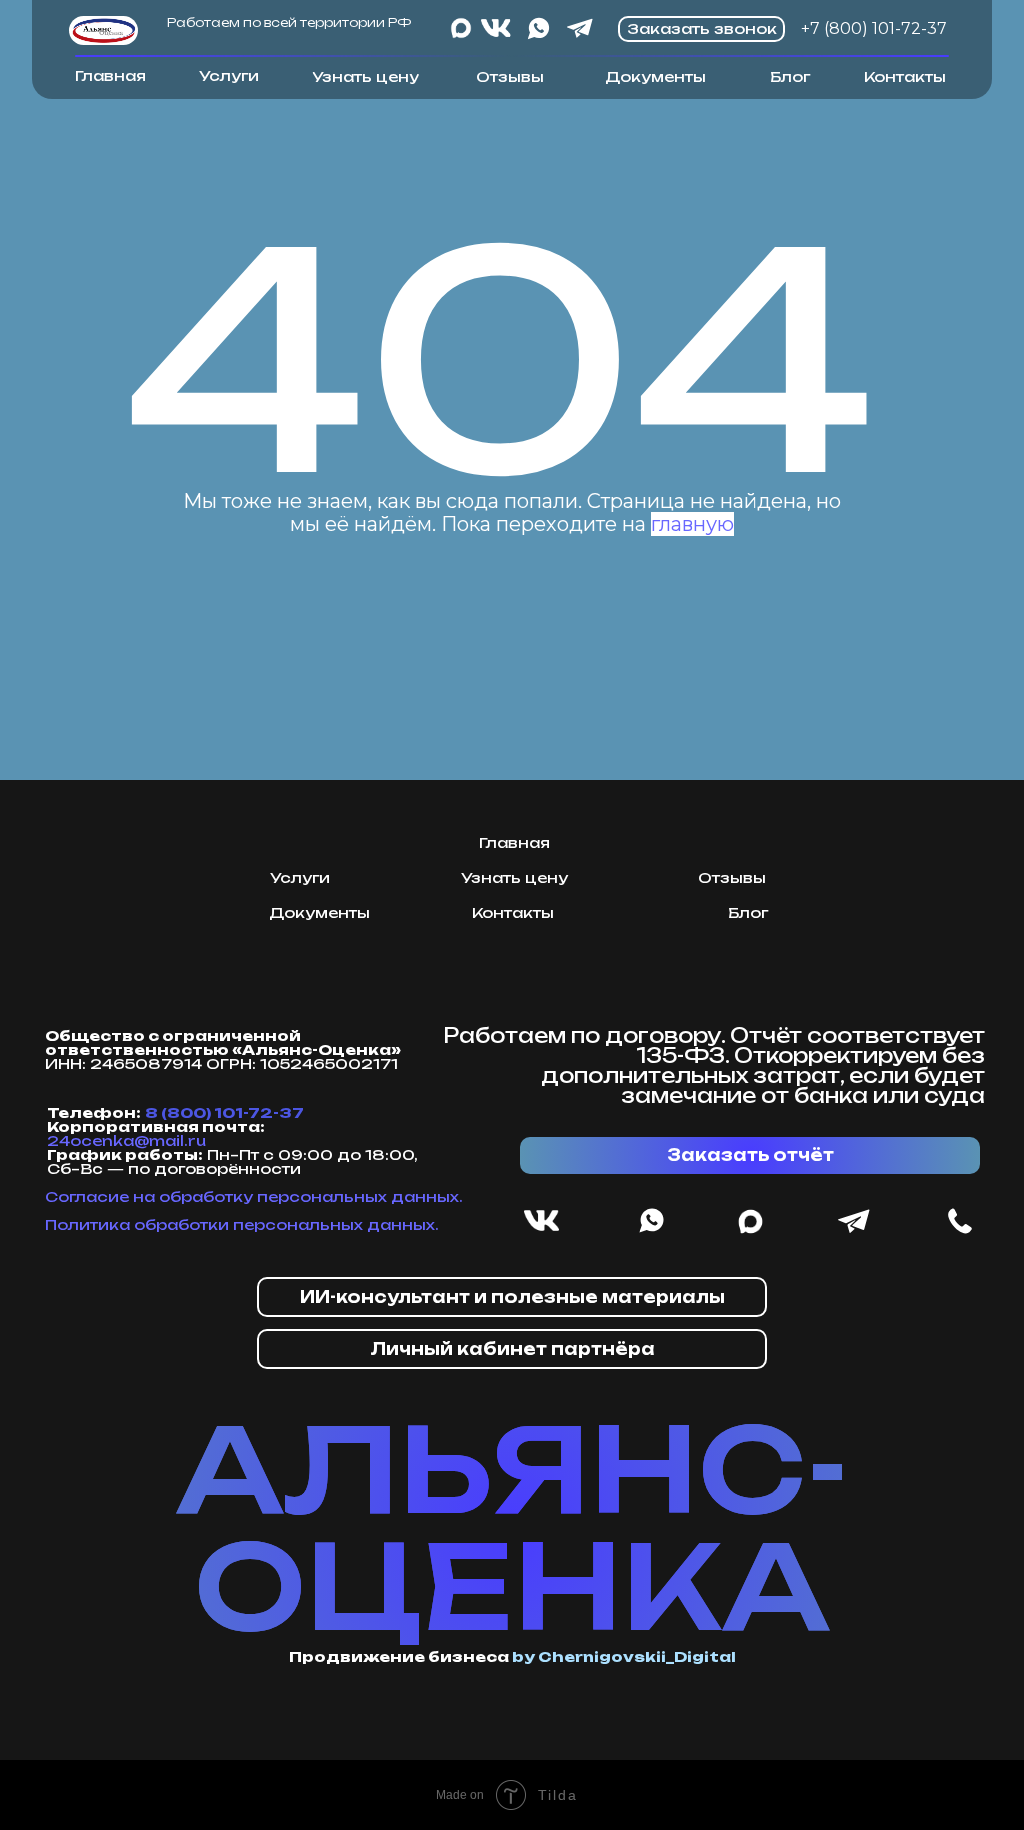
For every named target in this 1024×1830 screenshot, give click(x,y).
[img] (103, 30)
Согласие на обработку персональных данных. (254, 1196)
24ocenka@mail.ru (126, 1140)
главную (692, 524)
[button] (512, 1297)
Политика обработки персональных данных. (242, 1224)
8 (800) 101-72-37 (224, 1112)
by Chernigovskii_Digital (624, 1656)
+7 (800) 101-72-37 (874, 28)
